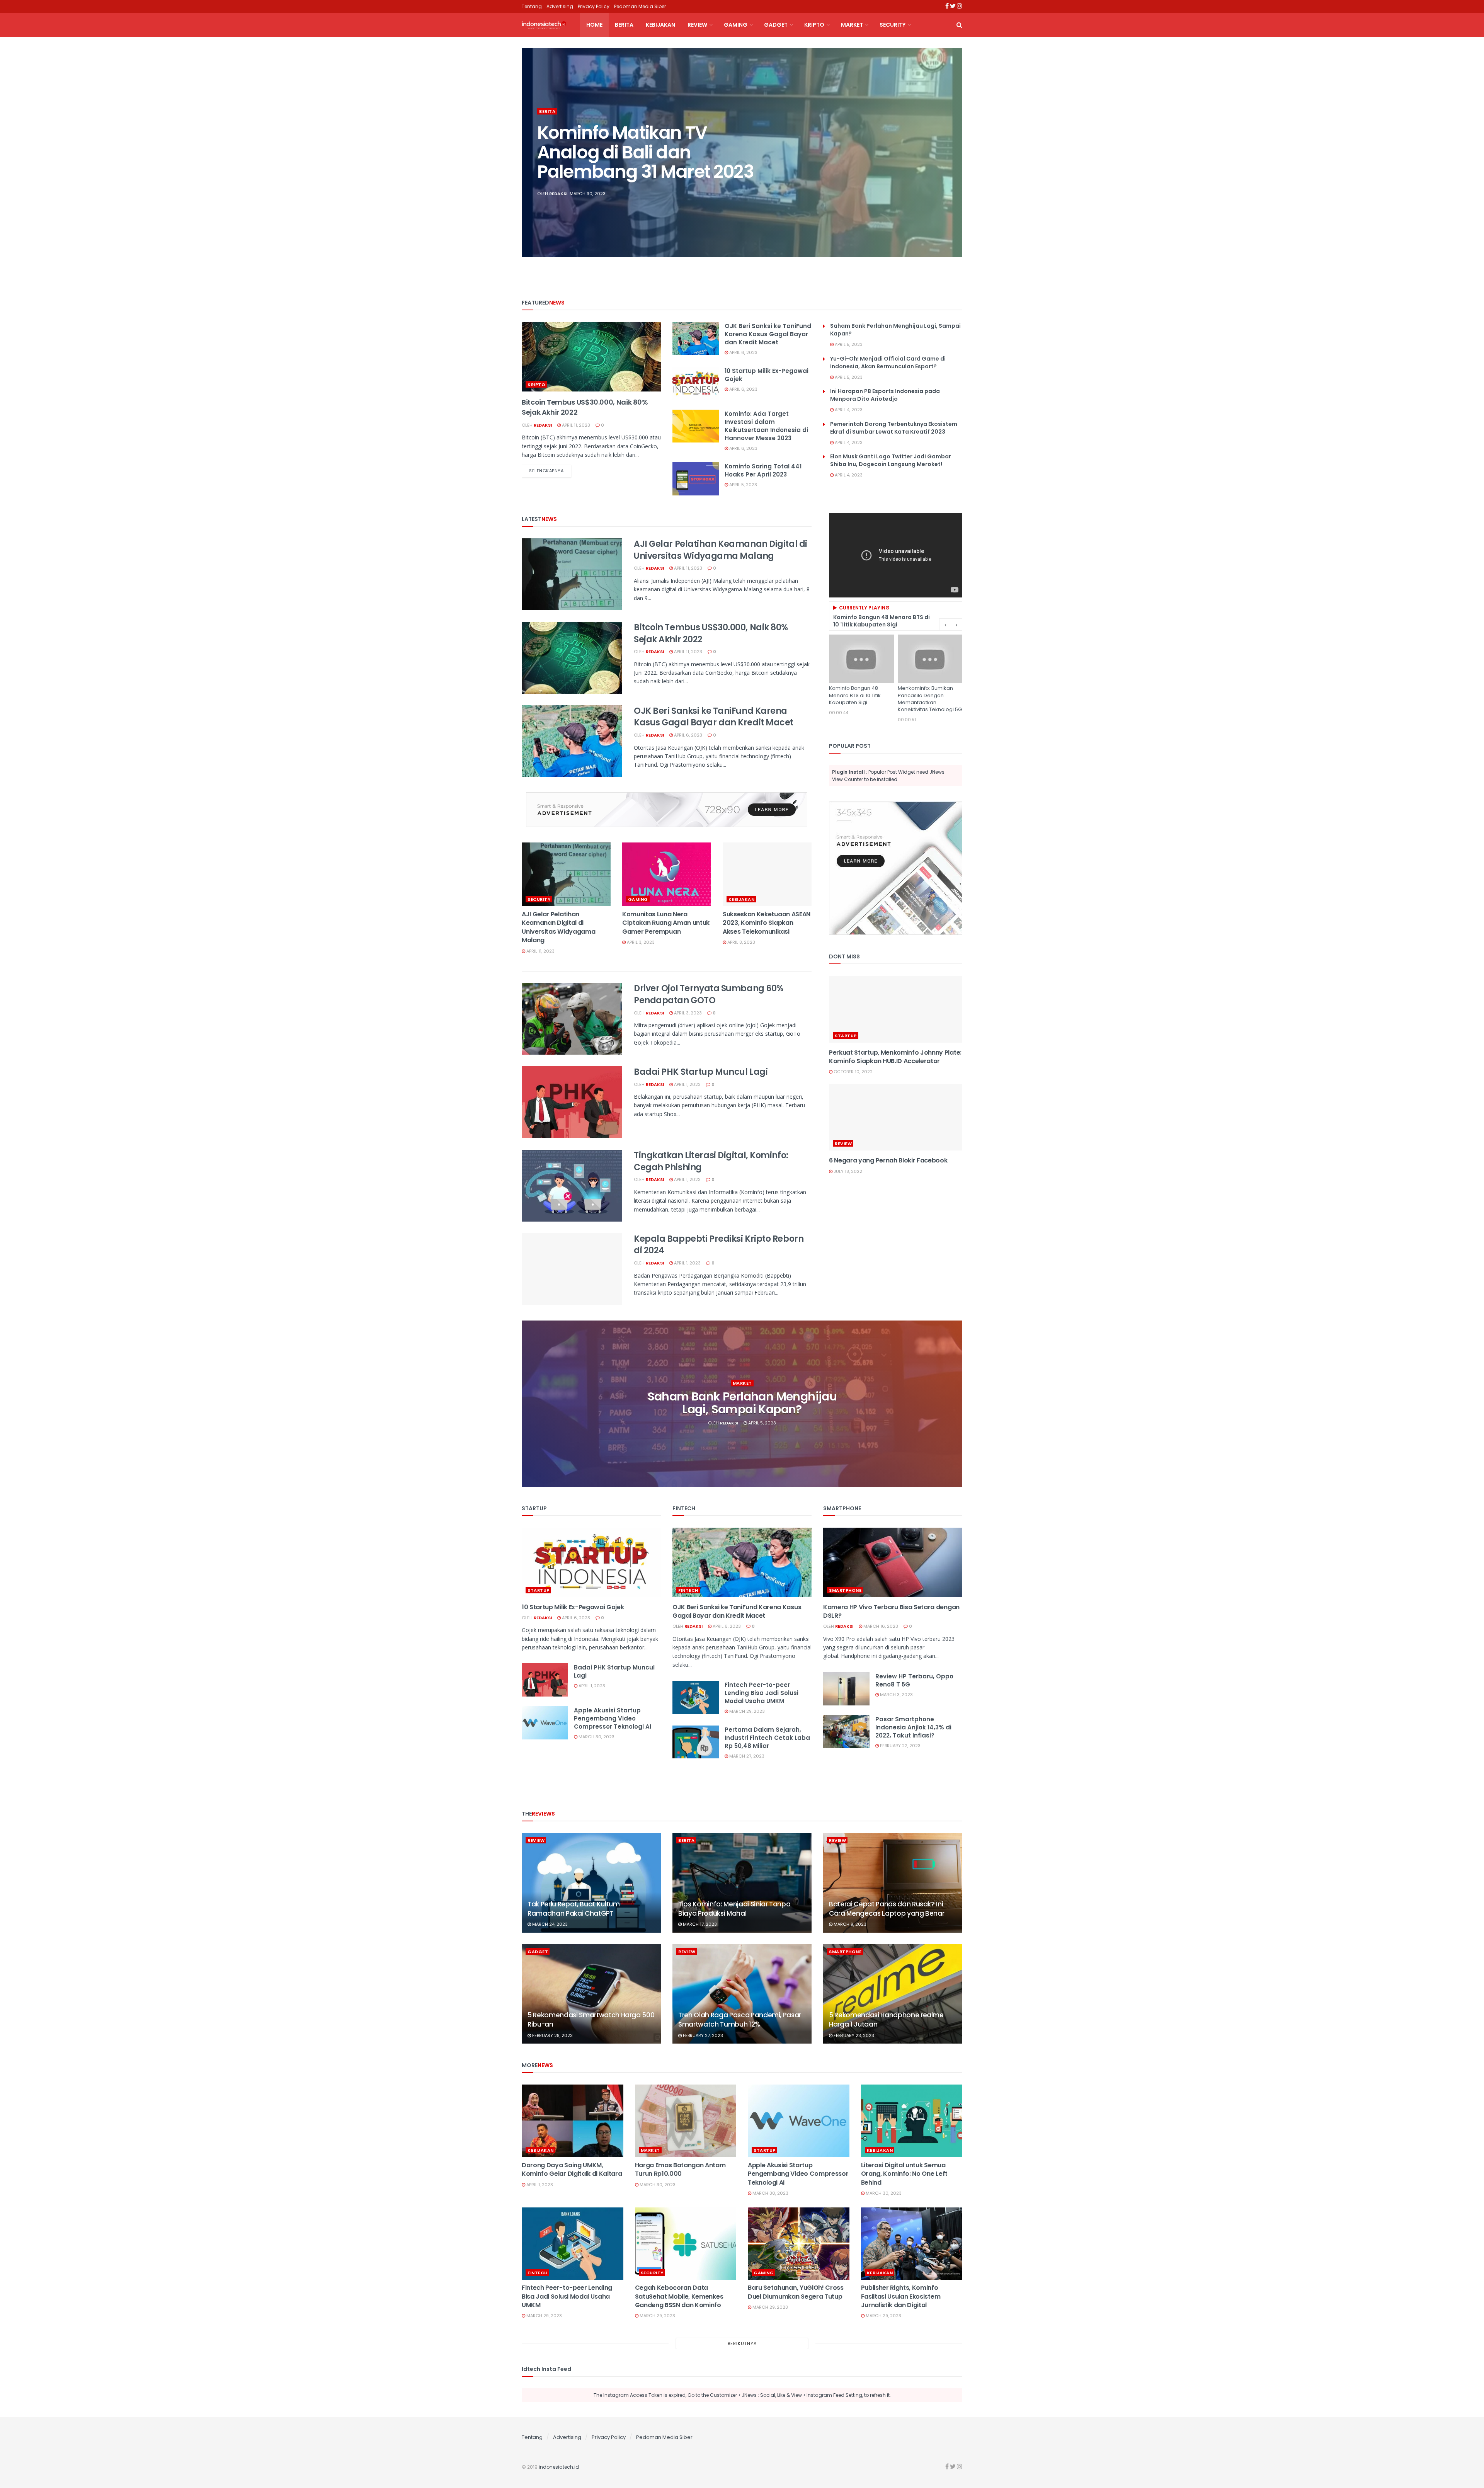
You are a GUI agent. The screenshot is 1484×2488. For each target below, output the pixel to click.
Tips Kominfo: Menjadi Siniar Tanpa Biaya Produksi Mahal (734, 1909)
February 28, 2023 (552, 2035)
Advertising (560, 6)
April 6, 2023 (743, 352)
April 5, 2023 (743, 485)
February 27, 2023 (702, 2035)
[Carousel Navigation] (951, 625)
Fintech (688, 1590)
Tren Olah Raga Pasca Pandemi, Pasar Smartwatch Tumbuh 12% (740, 2020)
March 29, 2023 (746, 1711)
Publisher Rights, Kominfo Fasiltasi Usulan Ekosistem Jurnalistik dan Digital (901, 2296)
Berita (624, 25)
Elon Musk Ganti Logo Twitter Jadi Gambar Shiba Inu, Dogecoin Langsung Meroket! (891, 460)
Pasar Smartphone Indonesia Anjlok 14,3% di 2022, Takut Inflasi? (913, 1727)
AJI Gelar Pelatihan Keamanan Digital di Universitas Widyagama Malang (721, 550)
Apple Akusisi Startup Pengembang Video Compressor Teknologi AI (613, 1718)
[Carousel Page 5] (952, 170)
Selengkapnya (546, 471)
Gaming (736, 25)
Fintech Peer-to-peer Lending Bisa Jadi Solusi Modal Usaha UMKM (762, 1693)
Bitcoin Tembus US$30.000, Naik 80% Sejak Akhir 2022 (711, 633)
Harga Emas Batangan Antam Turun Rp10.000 (680, 2169)
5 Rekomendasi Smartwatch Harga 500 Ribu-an (591, 2020)
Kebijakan (660, 25)
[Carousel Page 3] (952, 153)
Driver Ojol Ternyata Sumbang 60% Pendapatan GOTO (709, 994)
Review (697, 25)
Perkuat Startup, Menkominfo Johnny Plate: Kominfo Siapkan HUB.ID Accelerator (895, 1057)
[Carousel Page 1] (952, 136)
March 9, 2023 (849, 1924)
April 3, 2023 (640, 942)
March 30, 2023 (596, 1737)
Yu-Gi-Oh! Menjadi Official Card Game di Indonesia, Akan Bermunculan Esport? (888, 362)
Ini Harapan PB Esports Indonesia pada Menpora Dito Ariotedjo (885, 395)
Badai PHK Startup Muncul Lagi (701, 1072)
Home (594, 25)
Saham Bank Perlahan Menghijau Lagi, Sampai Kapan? (742, 1403)
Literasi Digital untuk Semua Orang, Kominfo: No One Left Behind (904, 2174)
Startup (846, 1036)
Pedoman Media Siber (640, 6)
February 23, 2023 (853, 2035)
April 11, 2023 (575, 425)
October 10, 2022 (853, 1072)
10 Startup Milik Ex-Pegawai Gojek (573, 1607)
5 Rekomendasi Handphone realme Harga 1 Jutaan (886, 2020)
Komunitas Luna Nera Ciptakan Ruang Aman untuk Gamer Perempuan (666, 923)
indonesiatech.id (559, 2467)
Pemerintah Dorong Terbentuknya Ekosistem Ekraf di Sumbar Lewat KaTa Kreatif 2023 (894, 428)
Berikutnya (742, 2343)
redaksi (558, 194)
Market (852, 25)
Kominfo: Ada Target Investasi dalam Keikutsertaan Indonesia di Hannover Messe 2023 (766, 426)
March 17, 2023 (699, 1924)
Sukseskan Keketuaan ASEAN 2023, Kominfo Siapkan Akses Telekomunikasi (767, 923)
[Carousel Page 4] (952, 161)
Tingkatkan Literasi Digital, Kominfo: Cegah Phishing (711, 1161)
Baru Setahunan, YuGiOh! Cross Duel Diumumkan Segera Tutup (796, 2292)
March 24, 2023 (549, 1924)
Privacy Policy (594, 6)
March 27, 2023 (746, 1756)
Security (893, 25)
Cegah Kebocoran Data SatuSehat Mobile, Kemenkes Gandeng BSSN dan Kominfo (679, 2296)
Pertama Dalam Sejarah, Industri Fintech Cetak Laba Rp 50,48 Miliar (767, 1738)
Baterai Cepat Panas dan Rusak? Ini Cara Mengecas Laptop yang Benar (887, 1909)
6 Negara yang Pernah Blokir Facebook (888, 1160)
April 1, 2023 (687, 1084)
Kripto (814, 25)
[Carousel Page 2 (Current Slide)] (952, 144)
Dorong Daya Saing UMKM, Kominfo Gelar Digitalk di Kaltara (572, 2169)
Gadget (776, 25)
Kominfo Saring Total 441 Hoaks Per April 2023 (763, 470)
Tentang (532, 6)
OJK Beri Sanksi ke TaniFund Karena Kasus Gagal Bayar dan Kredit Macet (768, 334)
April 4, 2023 (848, 410)
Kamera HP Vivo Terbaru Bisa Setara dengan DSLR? (891, 1611)
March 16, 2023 (880, 1626)
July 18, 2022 (847, 1171)
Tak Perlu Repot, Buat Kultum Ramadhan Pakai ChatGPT (574, 1909)
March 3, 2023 (896, 1695)
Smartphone (845, 1590)
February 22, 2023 (900, 1746)
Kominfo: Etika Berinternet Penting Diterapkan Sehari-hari (645, 152)
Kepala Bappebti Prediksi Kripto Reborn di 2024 (719, 1245)
